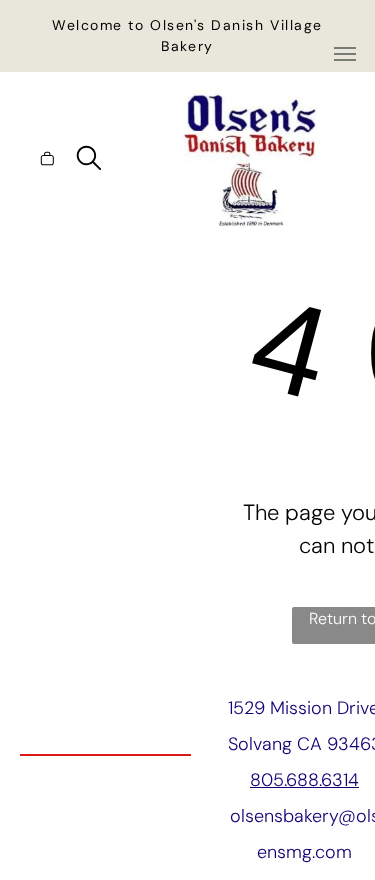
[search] (89, 161)
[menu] (345, 54)
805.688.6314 (304, 780)
